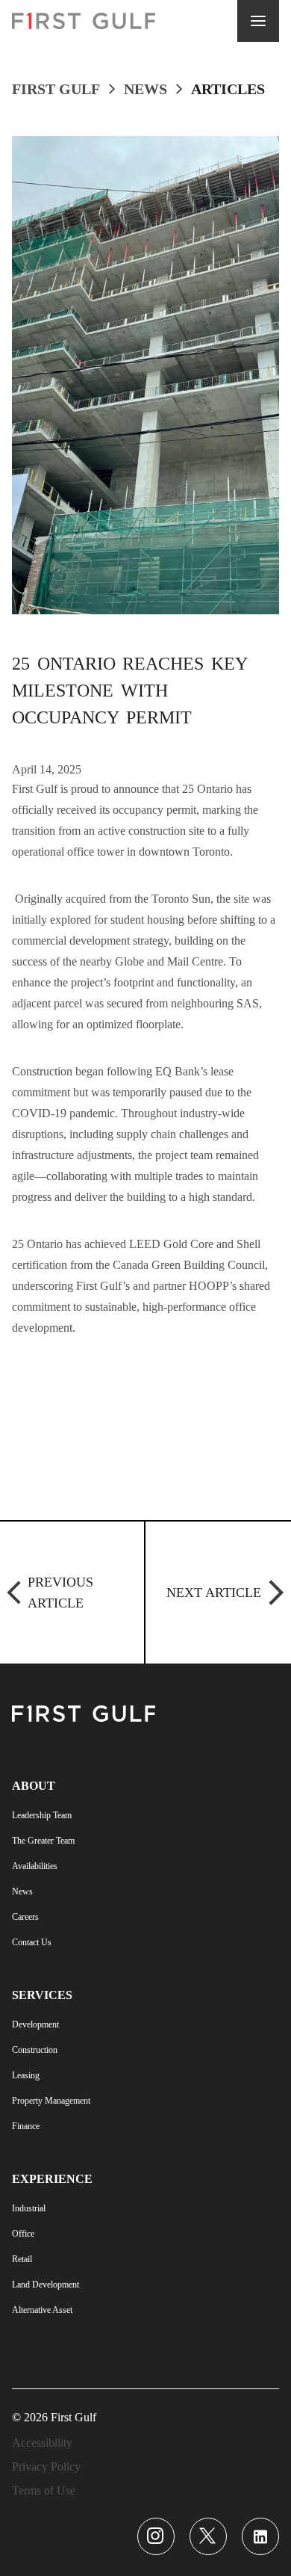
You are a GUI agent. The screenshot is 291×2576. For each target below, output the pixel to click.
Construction (35, 2050)
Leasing (26, 2075)
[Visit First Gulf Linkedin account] (260, 2536)
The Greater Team (43, 1841)
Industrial (29, 2208)
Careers (25, 1917)
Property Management (51, 2101)
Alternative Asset (42, 2310)
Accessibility (42, 2443)
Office (23, 2234)
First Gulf (56, 89)
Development (35, 2024)
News (145, 89)
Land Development (46, 2285)
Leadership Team (42, 1815)
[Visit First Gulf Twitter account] (208, 2536)
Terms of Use (44, 2490)
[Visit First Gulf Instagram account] (156, 2536)
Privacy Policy (46, 2467)
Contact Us (32, 1942)
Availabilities (35, 1866)
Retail (22, 2259)
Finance (26, 2126)
